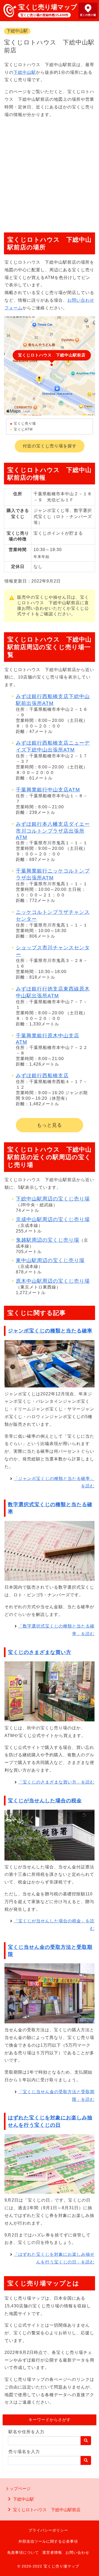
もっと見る (49, 1125)
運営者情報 (52, 2552)
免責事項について (23, 2552)
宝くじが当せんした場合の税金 (45, 1801)
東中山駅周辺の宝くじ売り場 (50, 1260)
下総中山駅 (17, 31)
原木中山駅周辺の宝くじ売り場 (53, 1281)
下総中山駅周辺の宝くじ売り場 (53, 1199)
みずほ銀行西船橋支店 (42, 1076)
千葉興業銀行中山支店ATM (48, 790)
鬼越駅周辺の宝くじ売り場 (48, 1240)
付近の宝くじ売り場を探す (50, 446)
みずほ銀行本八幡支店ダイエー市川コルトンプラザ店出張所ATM (53, 831)
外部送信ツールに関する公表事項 (48, 2541)
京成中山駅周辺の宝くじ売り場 (53, 1219)
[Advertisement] (49, 173)
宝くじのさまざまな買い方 (40, 1652)
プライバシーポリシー (48, 2530)
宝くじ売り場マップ (48, 7)
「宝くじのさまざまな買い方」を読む (56, 1782)
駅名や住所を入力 (26, 2432)
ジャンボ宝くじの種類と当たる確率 (50, 1331)
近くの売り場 (88, 15)
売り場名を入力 (24, 2452)
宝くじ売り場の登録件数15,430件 (44, 15)
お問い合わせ (77, 2552)
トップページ (18, 2489)
